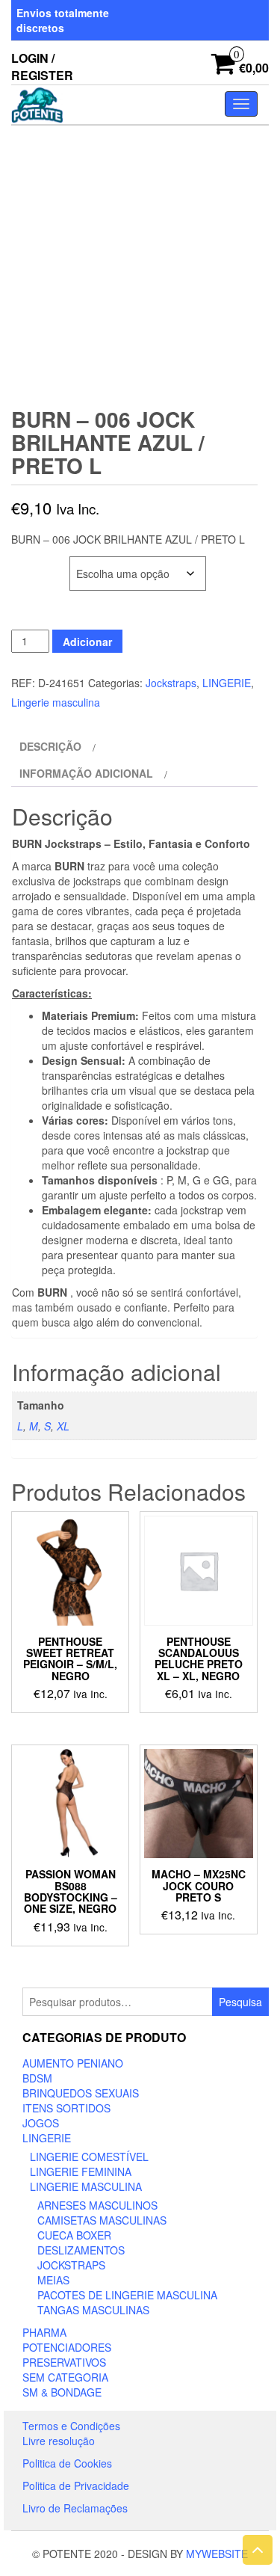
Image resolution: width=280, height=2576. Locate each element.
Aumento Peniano (73, 2063)
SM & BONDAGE (62, 2392)
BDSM (37, 2078)
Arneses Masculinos (97, 2205)
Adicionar (87, 642)
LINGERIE (227, 683)
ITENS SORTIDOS (66, 2108)
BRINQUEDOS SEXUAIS (81, 2093)
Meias (53, 2280)
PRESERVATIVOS (64, 2362)
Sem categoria (65, 2377)
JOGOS (41, 2123)
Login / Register (42, 67)
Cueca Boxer (74, 2235)
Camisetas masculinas (102, 2220)
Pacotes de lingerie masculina (127, 2295)
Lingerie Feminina (81, 2171)
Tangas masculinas (93, 2310)
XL (63, 1426)
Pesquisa (240, 2002)
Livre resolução (59, 2441)
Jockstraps (171, 683)
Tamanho (36, 564)
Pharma (44, 2332)
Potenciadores (67, 2347)
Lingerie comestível (89, 2157)
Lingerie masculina (56, 702)
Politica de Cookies (67, 2463)
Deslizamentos (81, 2250)
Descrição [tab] (50, 746)
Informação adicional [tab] (86, 773)
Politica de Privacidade (76, 2486)
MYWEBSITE (217, 2554)
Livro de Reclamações (75, 2508)
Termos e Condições (71, 2426)
